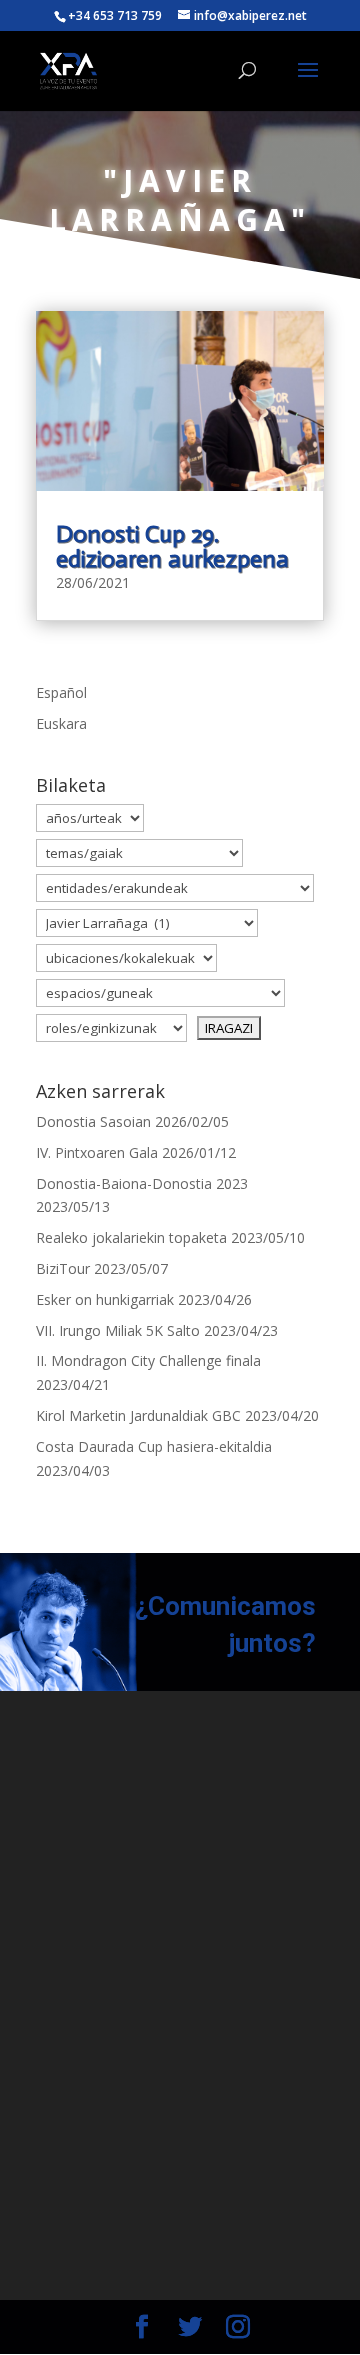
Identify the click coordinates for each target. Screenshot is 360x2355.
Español (61, 692)
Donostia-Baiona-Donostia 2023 (142, 1183)
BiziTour (63, 1268)
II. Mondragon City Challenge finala (148, 1360)
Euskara (61, 723)
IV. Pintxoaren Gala (97, 1152)
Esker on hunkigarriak (105, 1299)
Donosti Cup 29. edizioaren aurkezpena (172, 546)
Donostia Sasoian (93, 1121)
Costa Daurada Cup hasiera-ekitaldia (154, 1446)
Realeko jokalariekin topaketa (131, 1237)
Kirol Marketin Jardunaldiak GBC (138, 1415)
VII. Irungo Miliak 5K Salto (118, 1330)
